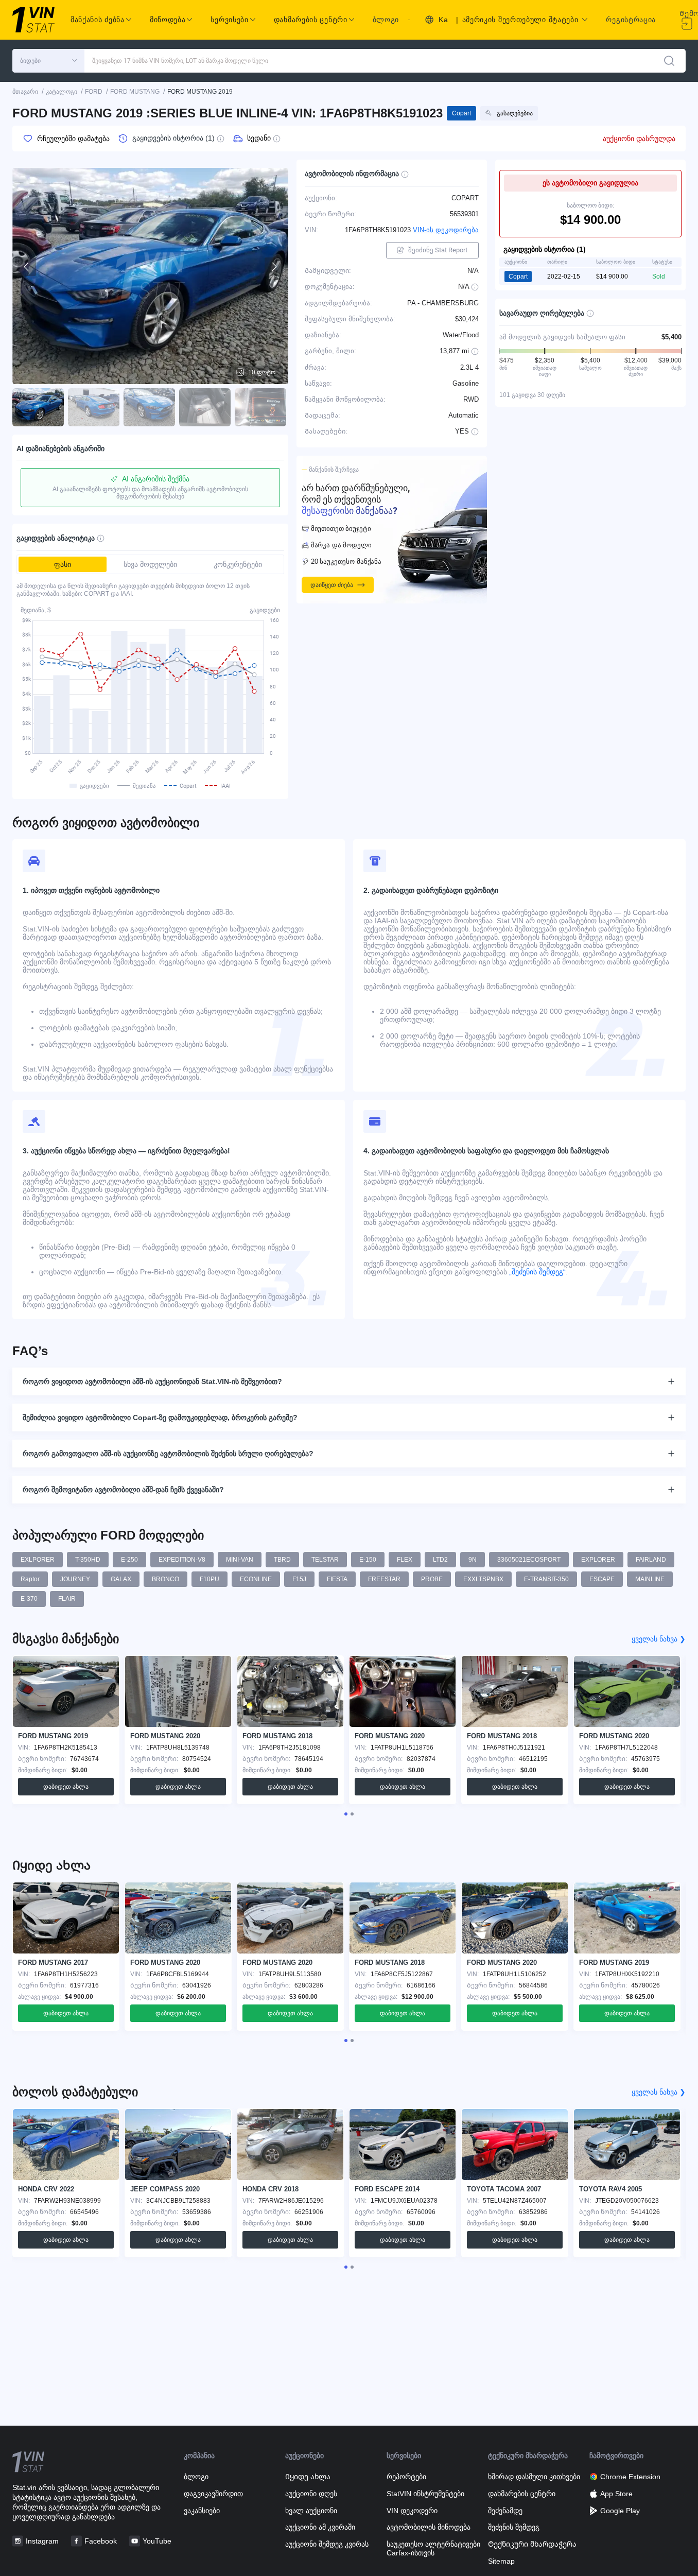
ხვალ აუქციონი (311, 2511)
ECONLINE (256, 1579)
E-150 (368, 1560)
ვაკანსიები (202, 2511)
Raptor (30, 1579)
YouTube (157, 2541)
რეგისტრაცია (631, 20)
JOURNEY (75, 1579)
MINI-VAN (240, 1560)
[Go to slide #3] (149, 407)
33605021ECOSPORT (529, 1560)
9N (473, 1560)
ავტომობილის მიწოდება (429, 2527)
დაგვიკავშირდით (213, 2494)
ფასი (63, 564)
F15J (299, 1579)
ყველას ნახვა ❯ (659, 1639)
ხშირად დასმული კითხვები (534, 2477)
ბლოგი (386, 20)
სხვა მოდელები (150, 564)
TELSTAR (325, 1560)
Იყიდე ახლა (308, 2477)
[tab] (346, 1814)
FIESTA (337, 1579)
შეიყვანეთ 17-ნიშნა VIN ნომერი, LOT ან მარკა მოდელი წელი (180, 61)
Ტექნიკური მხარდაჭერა (532, 2544)
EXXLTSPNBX (483, 1579)
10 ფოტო (262, 372)
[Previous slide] (27, 267)
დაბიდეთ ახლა (66, 1787)
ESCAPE (602, 1579)
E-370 (29, 1599)
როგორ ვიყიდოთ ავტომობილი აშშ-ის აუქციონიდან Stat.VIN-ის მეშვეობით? (152, 1381)
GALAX (121, 1579)
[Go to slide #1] (38, 407)
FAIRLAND (651, 1560)
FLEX (405, 1560)
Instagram (42, 2541)
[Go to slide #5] (260, 407)
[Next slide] (274, 267)
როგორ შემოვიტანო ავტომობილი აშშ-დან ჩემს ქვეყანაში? (123, 1490)
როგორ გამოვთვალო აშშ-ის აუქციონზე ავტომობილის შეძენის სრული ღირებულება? (168, 1454)
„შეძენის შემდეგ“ (536, 1272)
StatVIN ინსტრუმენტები (425, 2494)
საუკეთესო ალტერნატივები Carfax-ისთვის (433, 2548)
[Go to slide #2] (94, 407)
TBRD (282, 1560)
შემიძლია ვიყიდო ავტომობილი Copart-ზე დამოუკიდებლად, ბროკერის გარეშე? (160, 1417)
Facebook (101, 2541)
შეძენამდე (505, 2511)
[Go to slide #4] (205, 407)
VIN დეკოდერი (412, 2511)
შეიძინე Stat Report (438, 250)
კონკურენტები (238, 564)
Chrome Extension (630, 2477)
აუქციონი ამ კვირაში (320, 2527)
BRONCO (165, 1579)
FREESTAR (384, 1579)
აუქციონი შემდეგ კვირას (327, 2544)
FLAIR (67, 1599)
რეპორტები (406, 2477)
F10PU (210, 1579)
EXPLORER (598, 1560)
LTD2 (440, 1560)
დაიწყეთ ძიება (332, 585)
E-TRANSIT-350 (546, 1579)
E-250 (129, 1560)
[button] (48, 61)
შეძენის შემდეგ (514, 2527)
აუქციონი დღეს (311, 2494)
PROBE (432, 1579)
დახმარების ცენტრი (522, 2494)
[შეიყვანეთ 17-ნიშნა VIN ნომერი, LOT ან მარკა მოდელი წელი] (669, 61)
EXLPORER (38, 1560)
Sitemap (501, 2561)
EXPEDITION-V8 (182, 1560)
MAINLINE (650, 1579)
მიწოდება (168, 20)
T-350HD (88, 1560)
